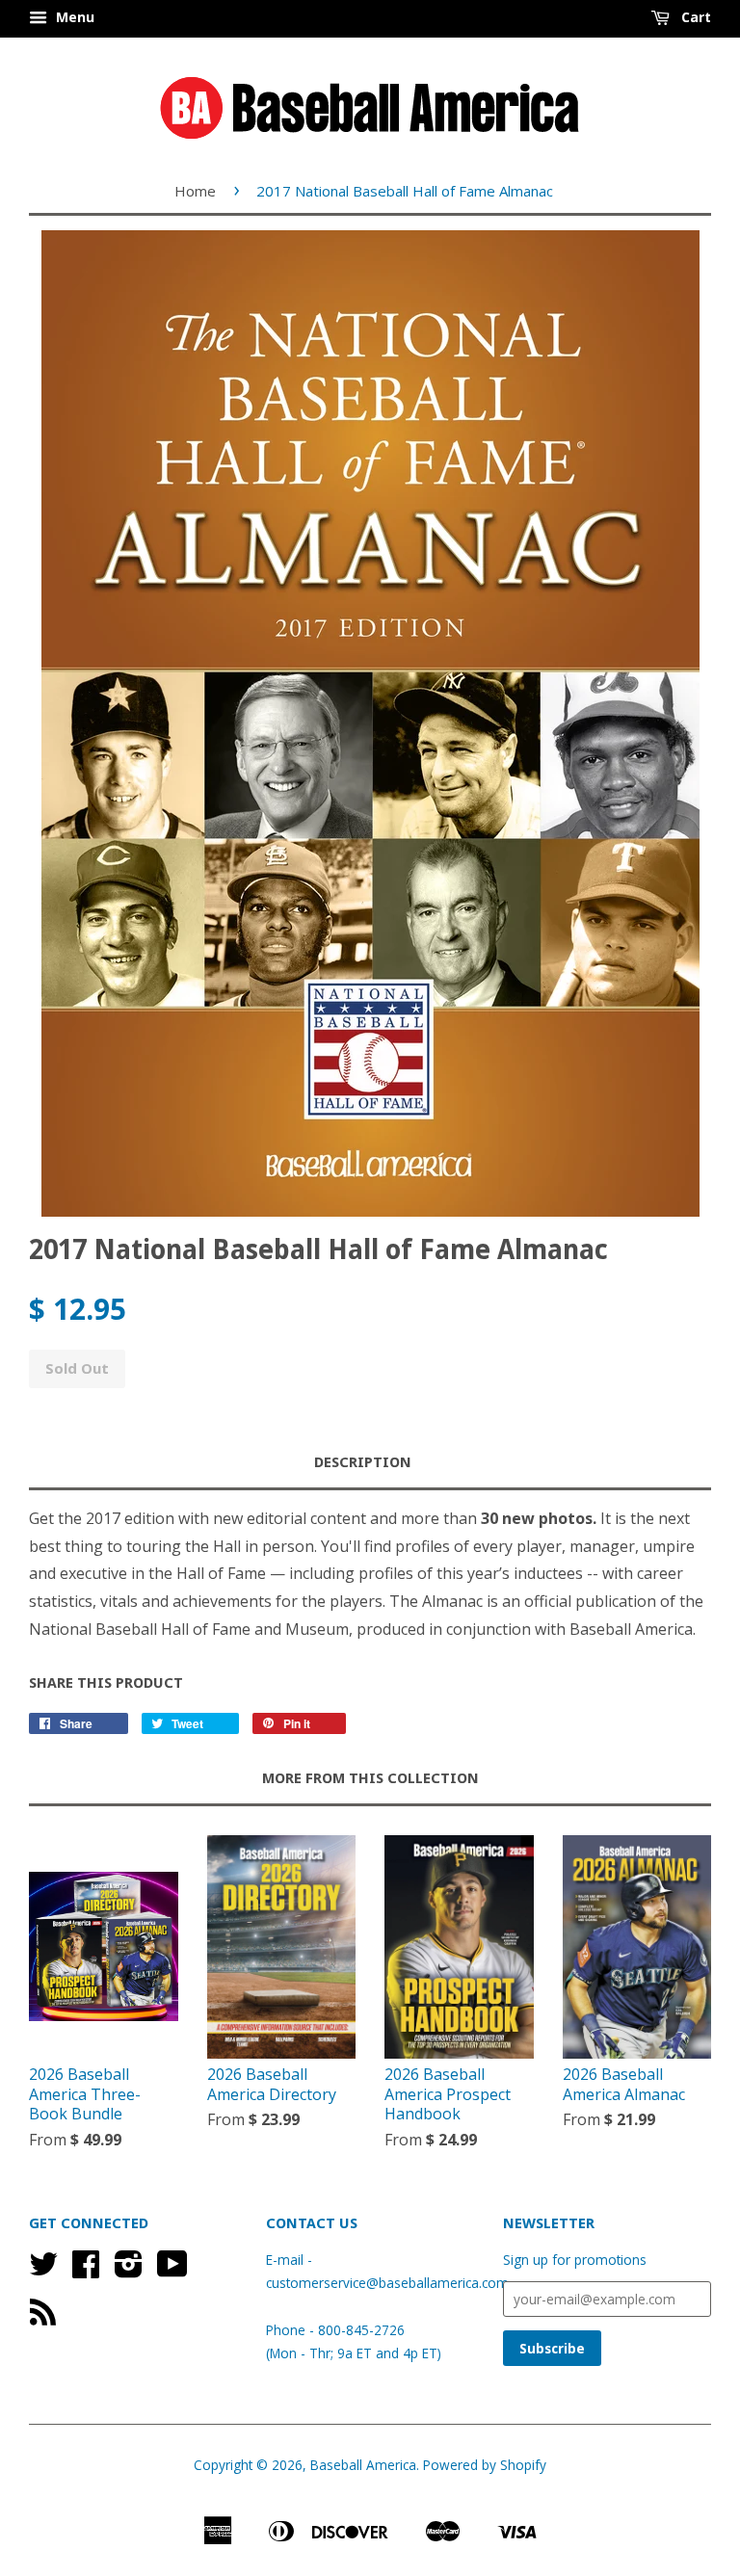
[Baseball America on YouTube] (172, 2270)
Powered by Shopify (485, 2465)
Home (195, 191)
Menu (73, 17)
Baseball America (363, 2465)
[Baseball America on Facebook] (86, 2270)
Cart (694, 17)
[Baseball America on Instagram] (129, 2270)
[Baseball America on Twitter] (43, 2270)
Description (363, 1462)
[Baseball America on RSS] (43, 2318)
